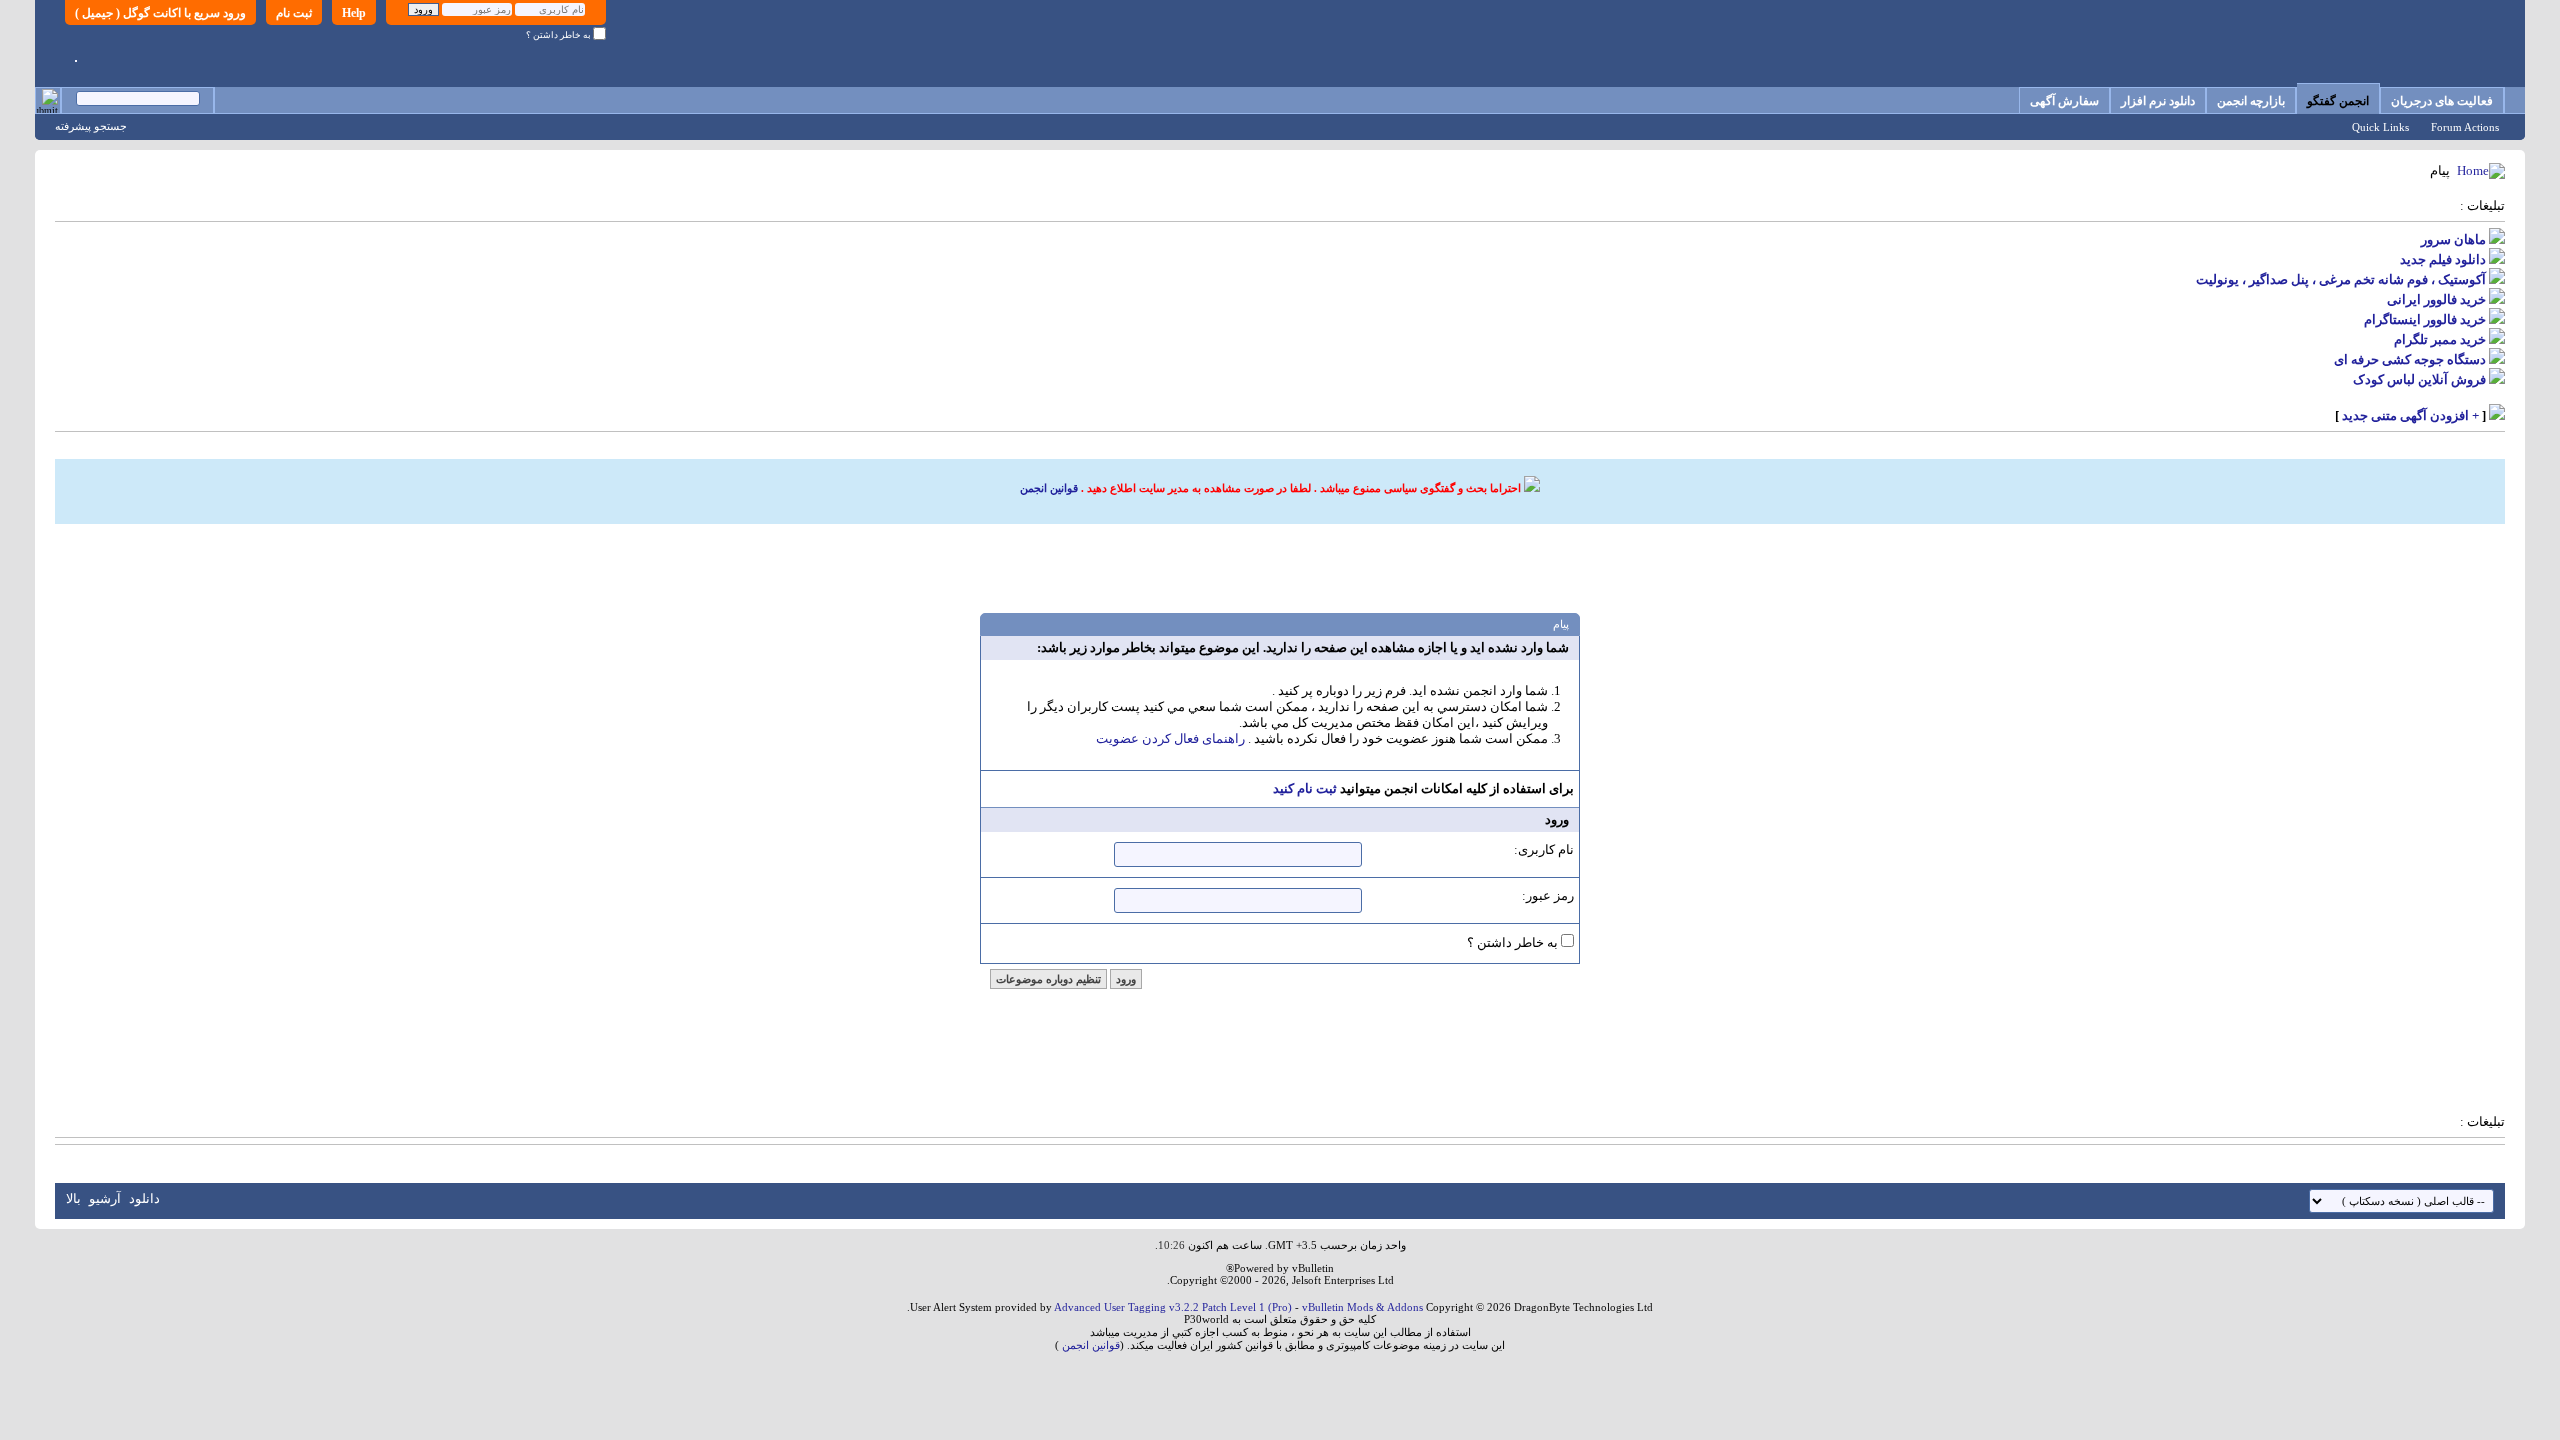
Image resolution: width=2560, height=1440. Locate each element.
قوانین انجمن (1049, 488)
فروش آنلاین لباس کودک (2419, 379)
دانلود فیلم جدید (2443, 259)
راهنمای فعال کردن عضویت (1170, 738)
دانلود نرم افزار (2158, 101)
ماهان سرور (2453, 239)
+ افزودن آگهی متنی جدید (2410, 415)
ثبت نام (294, 13)
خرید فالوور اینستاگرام (2425, 319)
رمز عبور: (1548, 895)
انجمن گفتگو (2338, 101)
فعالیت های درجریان (2442, 101)
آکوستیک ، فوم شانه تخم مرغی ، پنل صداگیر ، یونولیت (2341, 279)
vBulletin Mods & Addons (1362, 1307)
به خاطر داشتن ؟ (559, 35)
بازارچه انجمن (2251, 101)
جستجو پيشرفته (91, 126)
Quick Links (2380, 127)
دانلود (144, 1198)
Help (354, 13)
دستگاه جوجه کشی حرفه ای (2410, 359)
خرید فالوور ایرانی (2436, 299)
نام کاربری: (1544, 849)
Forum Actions (2465, 127)
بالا (73, 1198)
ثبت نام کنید (1305, 788)
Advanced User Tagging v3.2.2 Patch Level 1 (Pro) (1173, 1307)
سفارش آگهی (2064, 101)
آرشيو (105, 1198)
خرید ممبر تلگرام (2440, 339)
